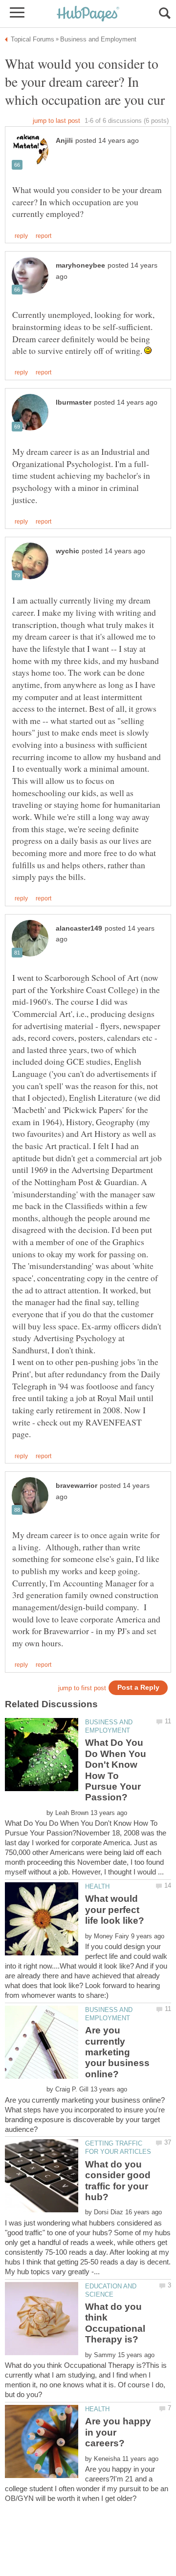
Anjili (64, 141)
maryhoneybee (80, 265)
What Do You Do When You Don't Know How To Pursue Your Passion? (116, 1770)
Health (97, 1886)
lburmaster (74, 402)
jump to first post (82, 1688)
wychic (67, 551)
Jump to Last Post (56, 121)
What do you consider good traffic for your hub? (118, 2181)
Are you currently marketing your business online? (117, 2052)
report (44, 236)
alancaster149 (79, 928)
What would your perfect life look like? (115, 1910)
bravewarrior (77, 1486)
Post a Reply (138, 1688)
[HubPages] (88, 14)
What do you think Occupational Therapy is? (115, 2323)
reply (21, 236)
